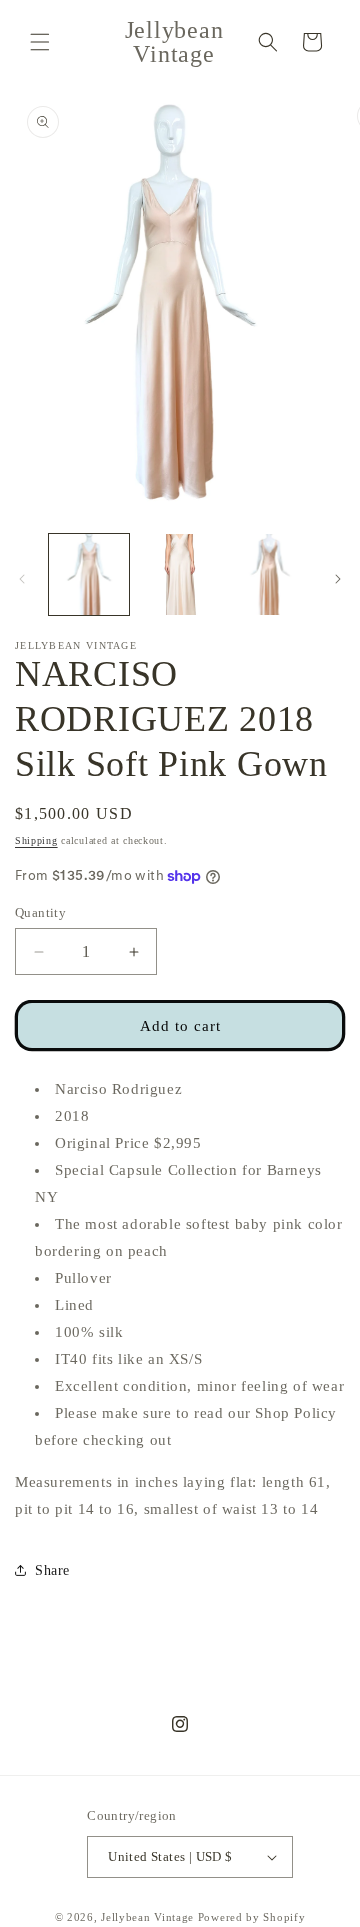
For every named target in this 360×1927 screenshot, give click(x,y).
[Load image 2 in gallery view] (179, 574)
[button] (40, 42)
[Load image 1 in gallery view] (89, 574)
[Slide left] (22, 579)
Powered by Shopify (252, 1917)
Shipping (36, 840)
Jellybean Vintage (147, 1917)
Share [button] (52, 1570)
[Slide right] (338, 579)
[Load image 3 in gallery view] (270, 574)
